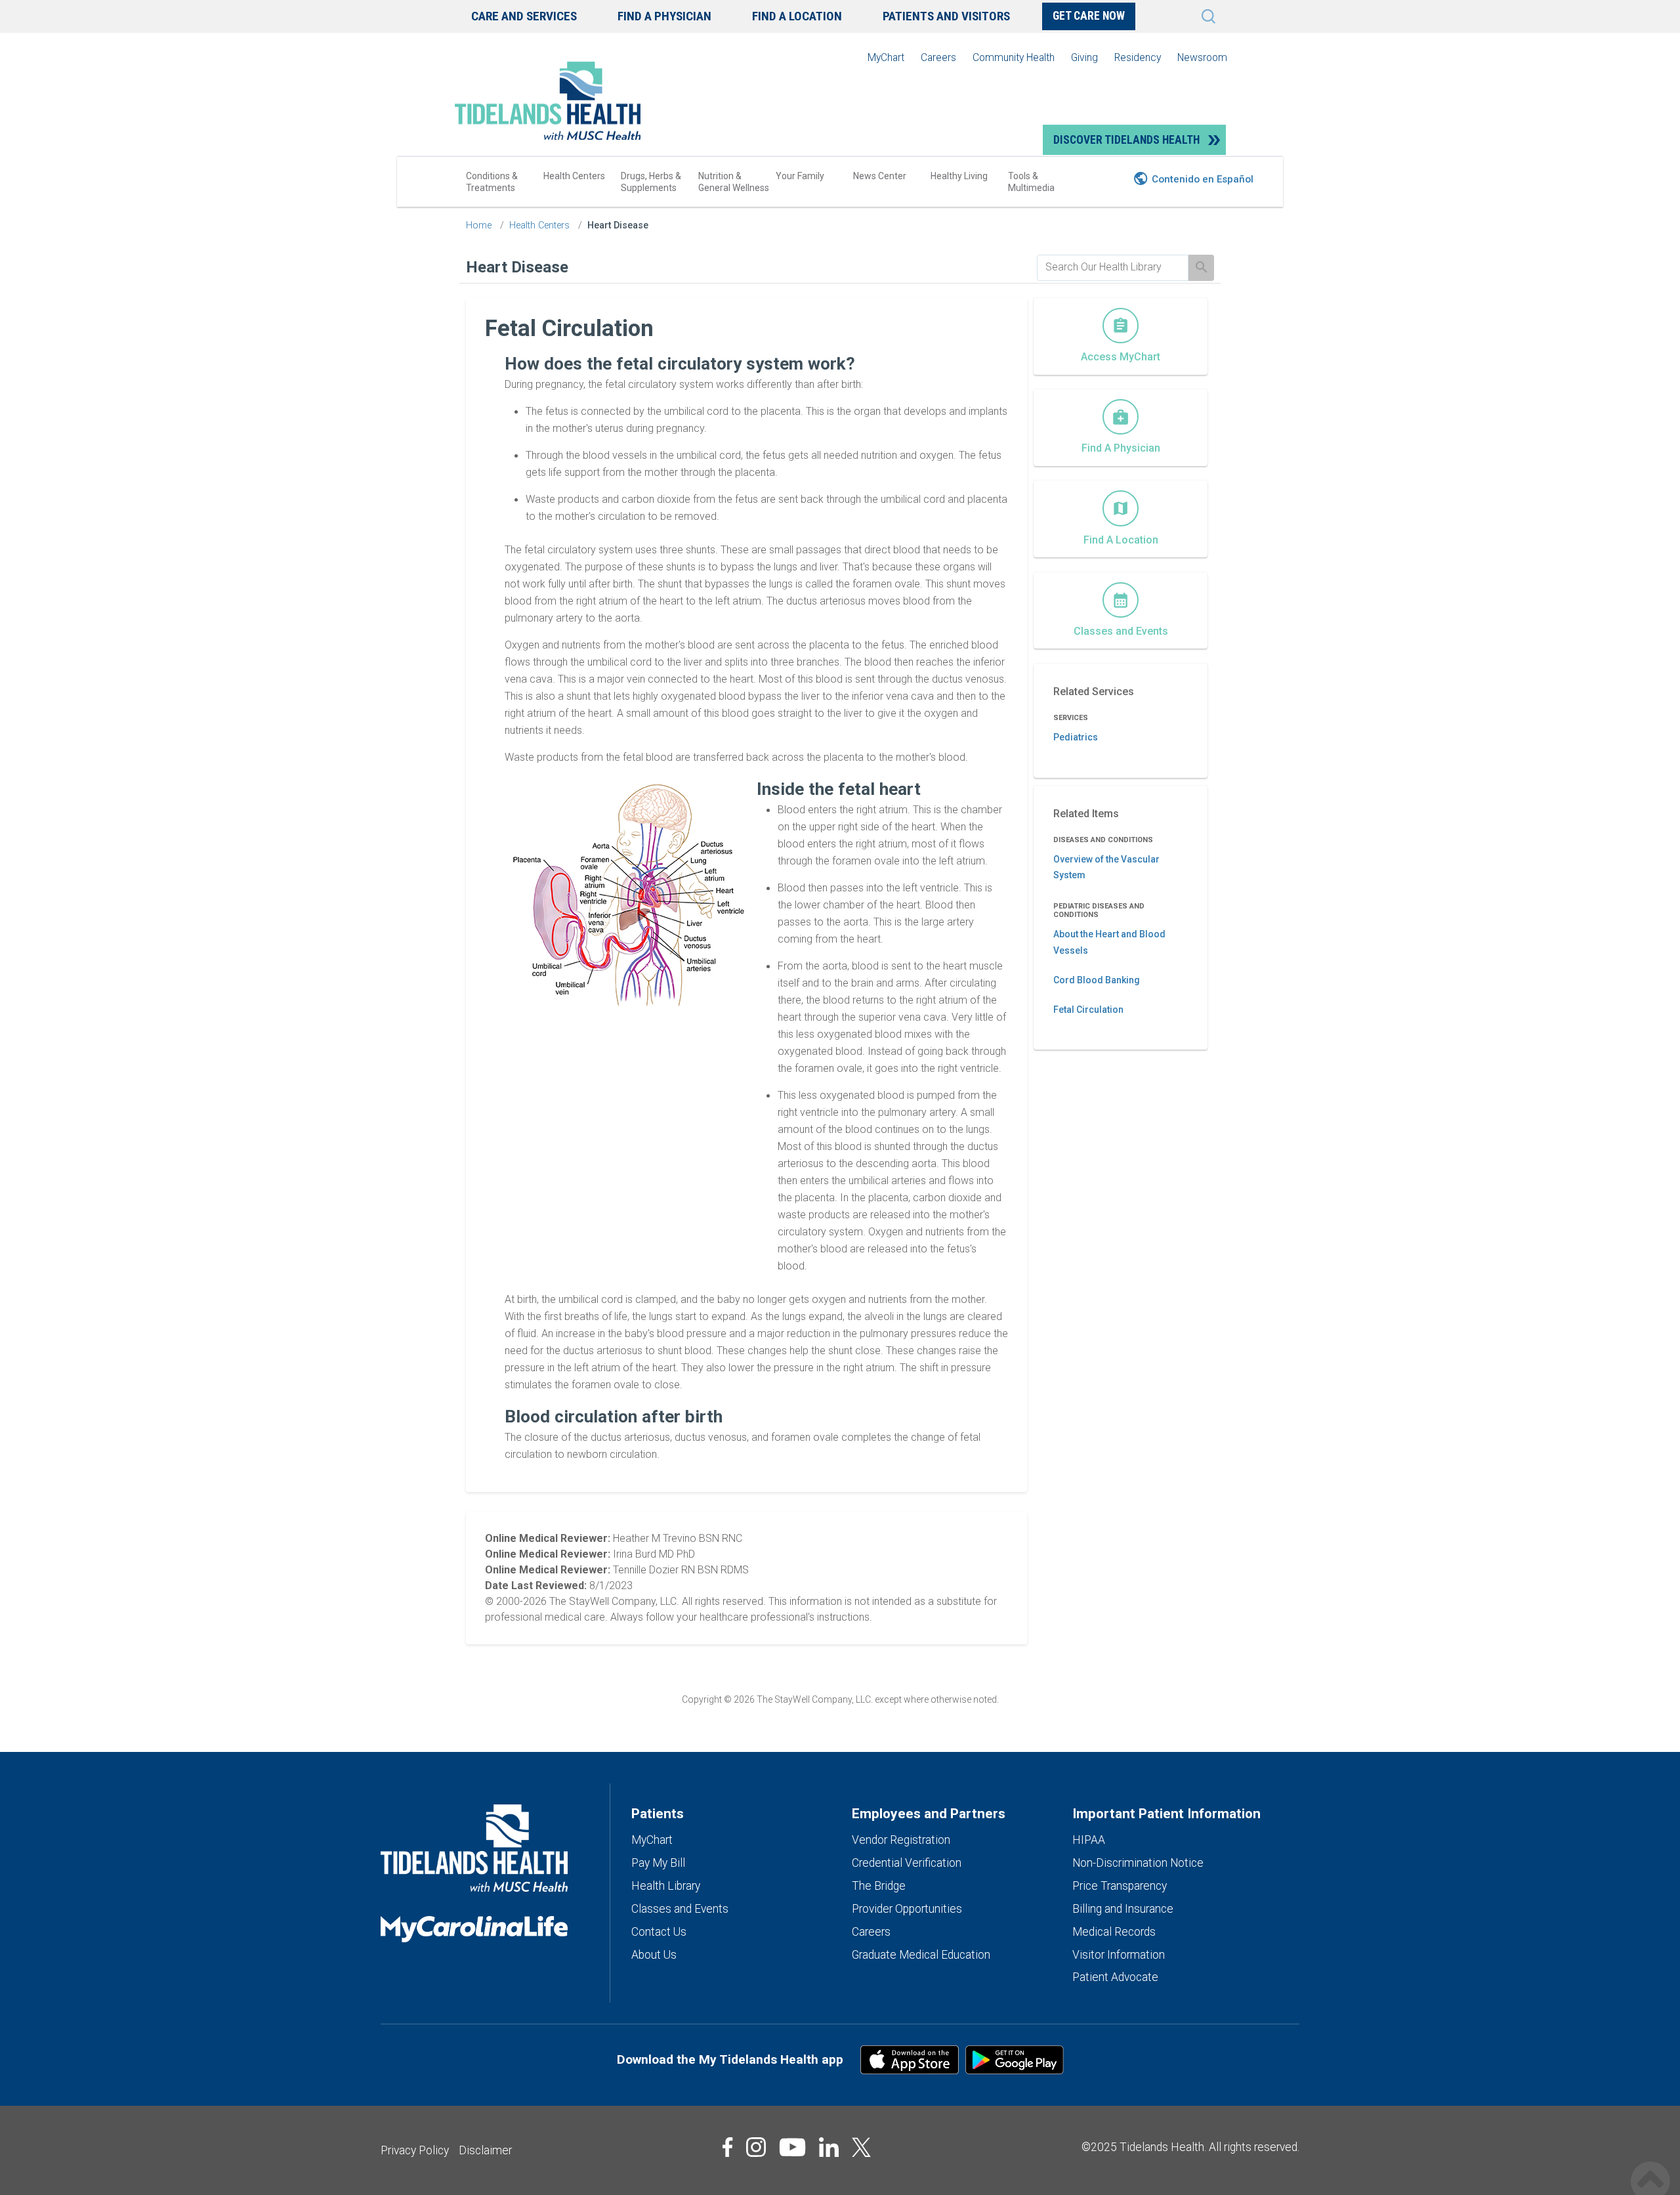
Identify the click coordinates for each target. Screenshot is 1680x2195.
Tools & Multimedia (1031, 182)
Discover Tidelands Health (1126, 140)
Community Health (1014, 57)
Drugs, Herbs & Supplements (651, 182)
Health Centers (574, 176)
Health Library (666, 1886)
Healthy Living (959, 176)
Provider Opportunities (907, 1909)
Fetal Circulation (1088, 1010)
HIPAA (1089, 1840)
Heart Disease (618, 225)
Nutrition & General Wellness (734, 182)
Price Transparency (1120, 1886)
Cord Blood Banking (1097, 980)
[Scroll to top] (1650, 2167)
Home (479, 225)
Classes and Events (680, 1909)
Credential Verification (907, 1863)
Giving (1084, 57)
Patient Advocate (1115, 1977)
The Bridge (879, 1886)
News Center (880, 176)
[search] (1113, 267)
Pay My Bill (658, 1863)
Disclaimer (485, 2150)
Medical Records (1114, 1932)
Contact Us (659, 1932)
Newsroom (1202, 57)
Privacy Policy (415, 2150)
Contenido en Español (1203, 179)
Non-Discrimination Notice (1138, 1863)
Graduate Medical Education (921, 1955)
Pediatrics (1076, 737)
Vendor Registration (901, 1840)
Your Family (800, 176)
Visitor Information (1119, 1955)
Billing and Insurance (1123, 1909)
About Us (654, 1955)
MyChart (886, 57)
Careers (938, 57)
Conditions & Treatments (492, 182)
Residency (1138, 57)
